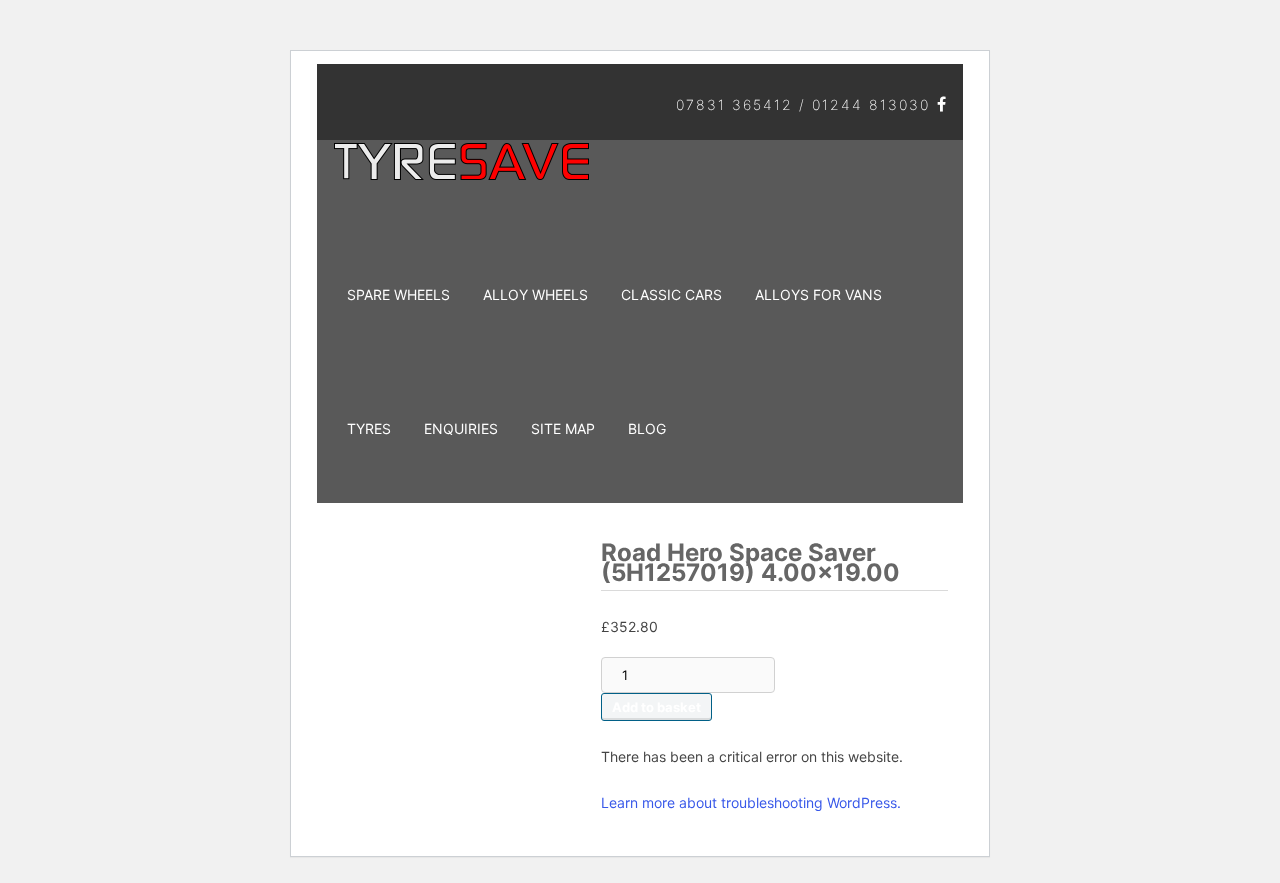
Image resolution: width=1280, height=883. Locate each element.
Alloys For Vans (818, 294)
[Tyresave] (465, 172)
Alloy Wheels (535, 294)
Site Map (563, 428)
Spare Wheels (398, 294)
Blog (647, 428)
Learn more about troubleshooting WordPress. (751, 802)
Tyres (369, 428)
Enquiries (461, 428)
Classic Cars (671, 294)
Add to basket (656, 707)
